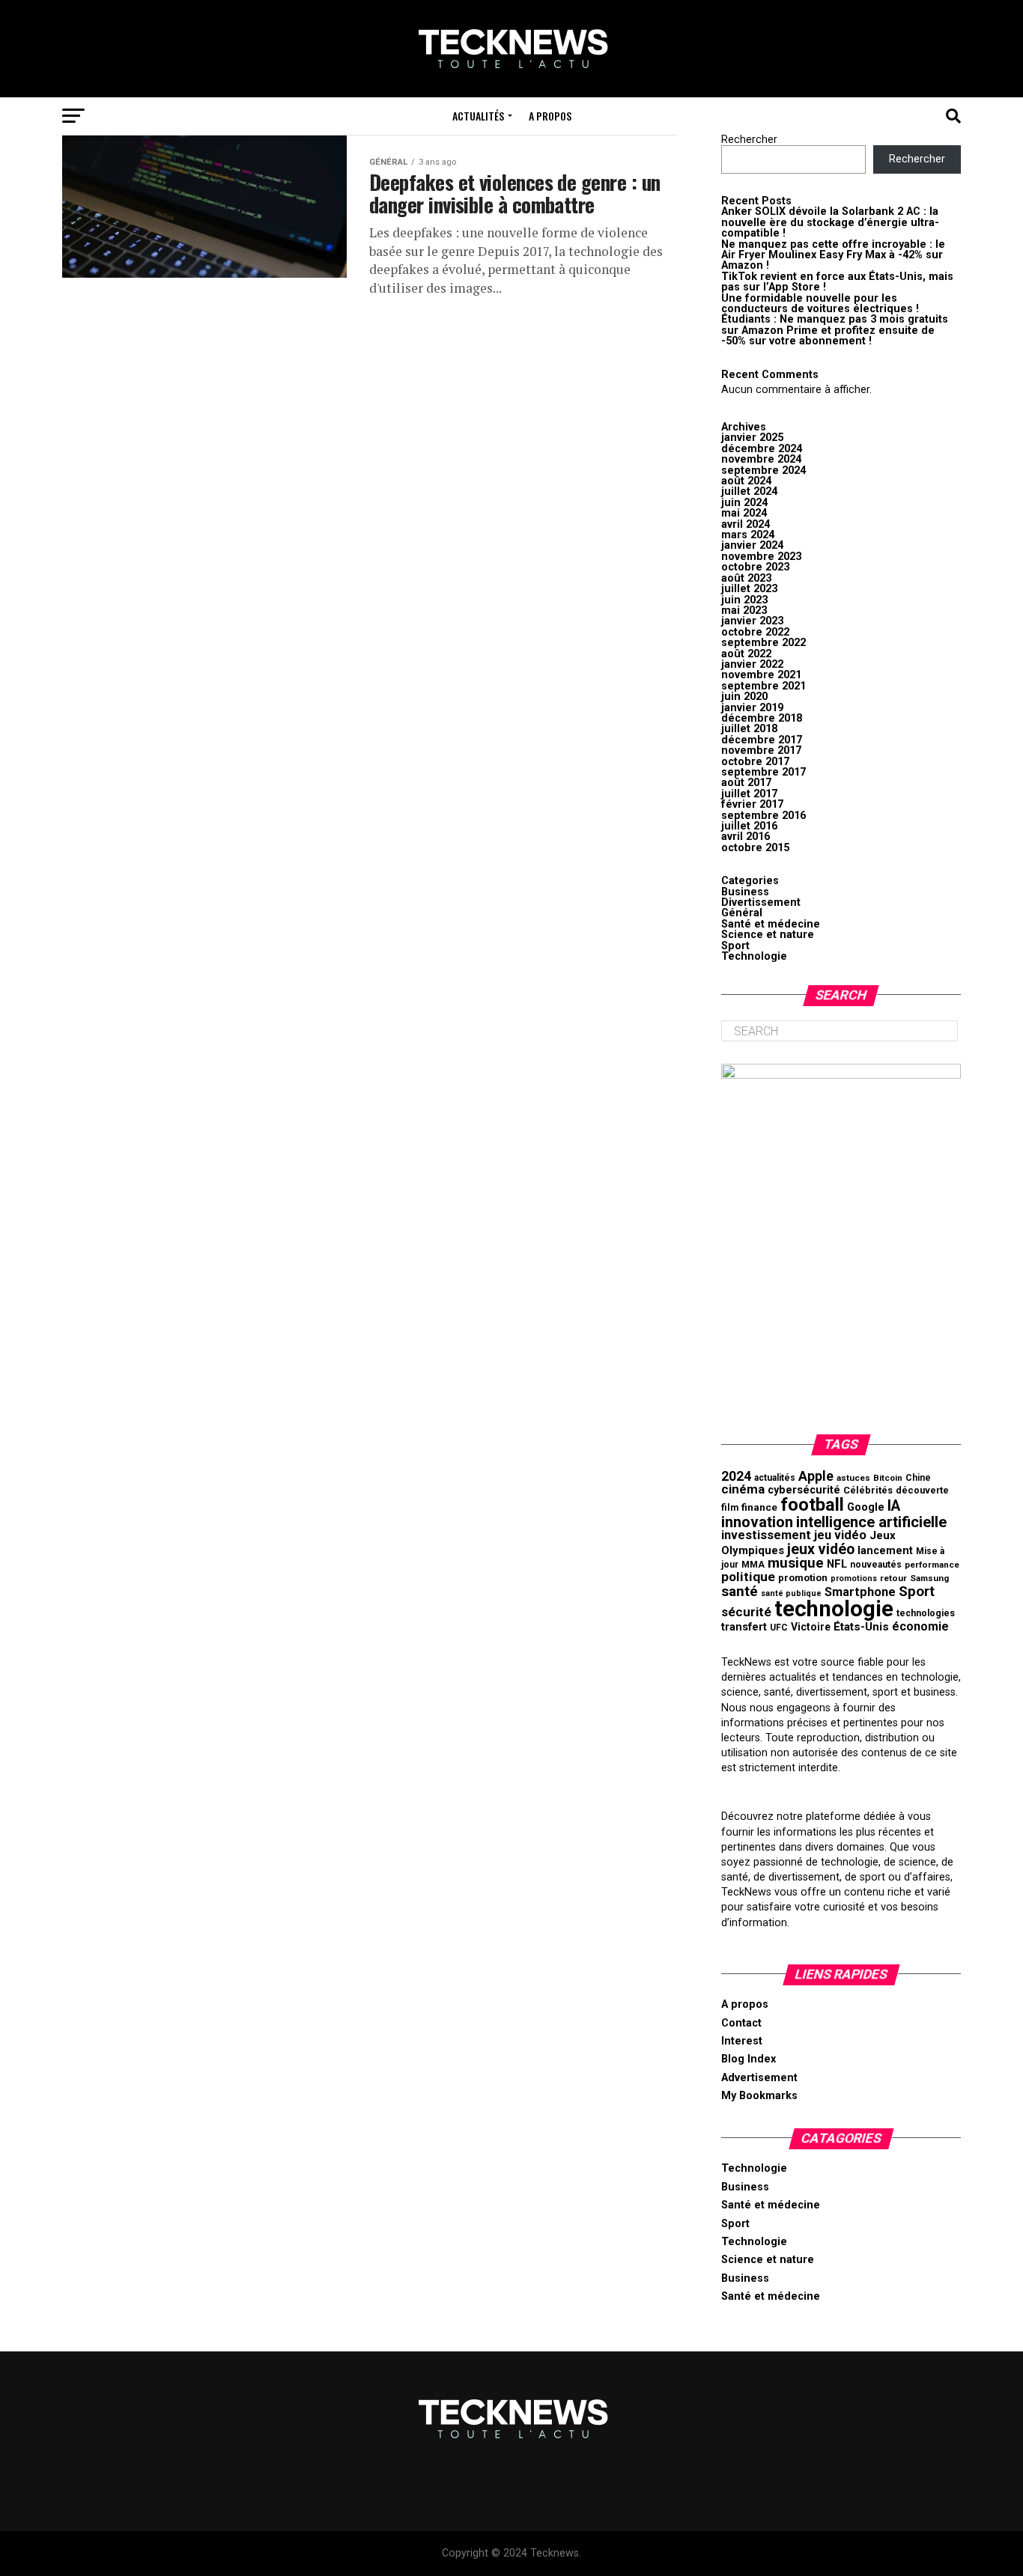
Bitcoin (888, 1478)
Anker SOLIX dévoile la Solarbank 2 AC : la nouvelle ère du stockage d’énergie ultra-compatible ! (830, 222)
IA (894, 1506)
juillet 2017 (749, 794)
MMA (753, 1565)
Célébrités (868, 1490)
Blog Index (749, 2059)
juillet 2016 (749, 826)
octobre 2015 (755, 848)
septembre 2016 (764, 816)
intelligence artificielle (871, 1522)
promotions (854, 1578)
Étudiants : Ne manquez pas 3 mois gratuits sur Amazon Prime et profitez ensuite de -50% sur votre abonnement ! (835, 330)
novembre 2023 (761, 557)
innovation (757, 1522)
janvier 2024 (752, 545)
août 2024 (746, 481)
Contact (741, 2023)
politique (748, 1577)
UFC (779, 1627)
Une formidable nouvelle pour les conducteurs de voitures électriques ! (820, 304)
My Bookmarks (759, 2096)
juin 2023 (744, 600)
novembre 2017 (761, 750)
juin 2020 (744, 697)
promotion (803, 1578)
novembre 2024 (761, 459)
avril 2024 (746, 524)
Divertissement (761, 902)
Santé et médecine (771, 924)
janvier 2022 (752, 664)
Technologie (754, 956)
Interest (742, 2041)
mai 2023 (744, 610)
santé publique (791, 1593)
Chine (918, 1478)
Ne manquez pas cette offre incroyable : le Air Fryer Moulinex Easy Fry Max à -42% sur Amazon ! (833, 255)
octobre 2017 (755, 762)
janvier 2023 (752, 621)
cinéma (743, 1489)
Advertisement (759, 2078)
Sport (735, 946)
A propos (550, 116)
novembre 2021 (761, 675)
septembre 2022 (764, 643)
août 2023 (746, 578)
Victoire (811, 1627)
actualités (775, 1478)
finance (759, 1507)
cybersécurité (804, 1490)
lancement (885, 1551)
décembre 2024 (762, 449)
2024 (736, 1476)
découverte (922, 1490)
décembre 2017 (762, 740)
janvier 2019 (752, 708)
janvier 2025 (752, 438)
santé (740, 1591)
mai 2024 (744, 513)
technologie (834, 1609)
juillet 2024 (749, 491)
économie (920, 1626)
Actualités (478, 116)
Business (745, 892)
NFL (837, 1564)
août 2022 (746, 654)
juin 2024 (744, 503)
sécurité (746, 1612)
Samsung (929, 1578)
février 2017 (752, 804)
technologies (926, 1613)
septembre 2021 (764, 686)
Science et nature (768, 935)
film (730, 1507)
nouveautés (876, 1565)
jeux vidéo (821, 1549)
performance (932, 1565)
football (812, 1505)
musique (796, 1563)
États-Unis (861, 1627)
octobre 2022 (755, 632)
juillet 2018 (749, 729)
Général (742, 913)
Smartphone (860, 1592)
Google (866, 1507)
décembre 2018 (762, 718)
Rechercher (749, 140)
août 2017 (746, 783)
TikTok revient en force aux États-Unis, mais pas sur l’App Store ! (837, 282)
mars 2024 (748, 535)
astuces (853, 1478)
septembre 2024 (764, 471)
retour (893, 1578)
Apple (816, 1476)
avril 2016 (746, 837)
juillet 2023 (749, 589)
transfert (744, 1627)
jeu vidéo (840, 1535)
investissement (766, 1535)
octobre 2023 (755, 567)
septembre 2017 (764, 772)
